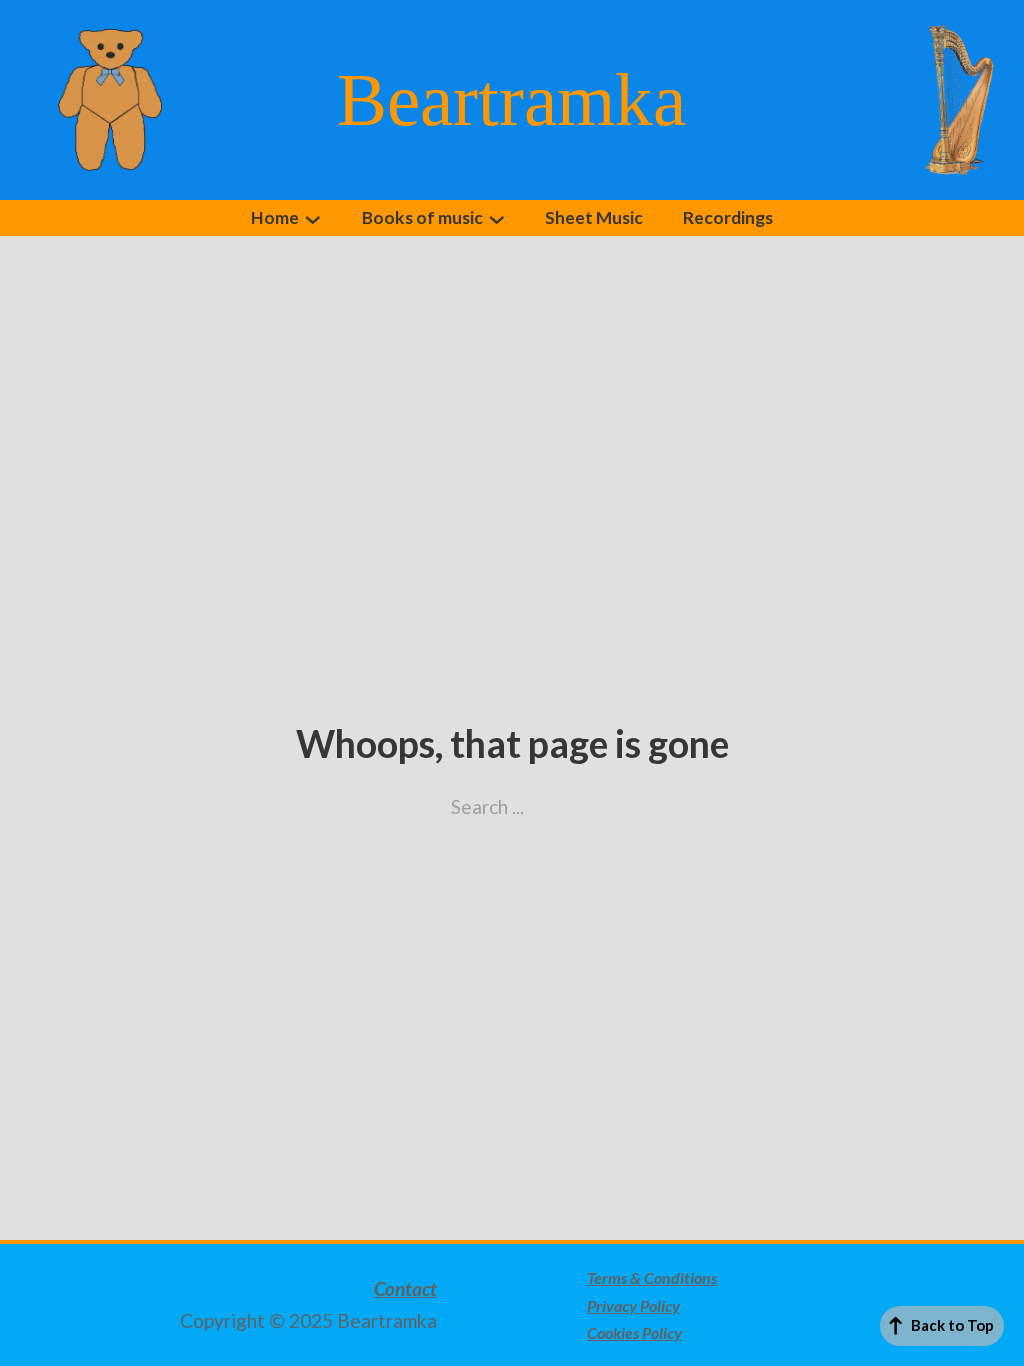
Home (275, 217)
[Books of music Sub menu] (497, 220)
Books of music (422, 217)
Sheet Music (594, 217)
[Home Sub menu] (313, 220)
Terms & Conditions (652, 1277)
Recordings (728, 217)
